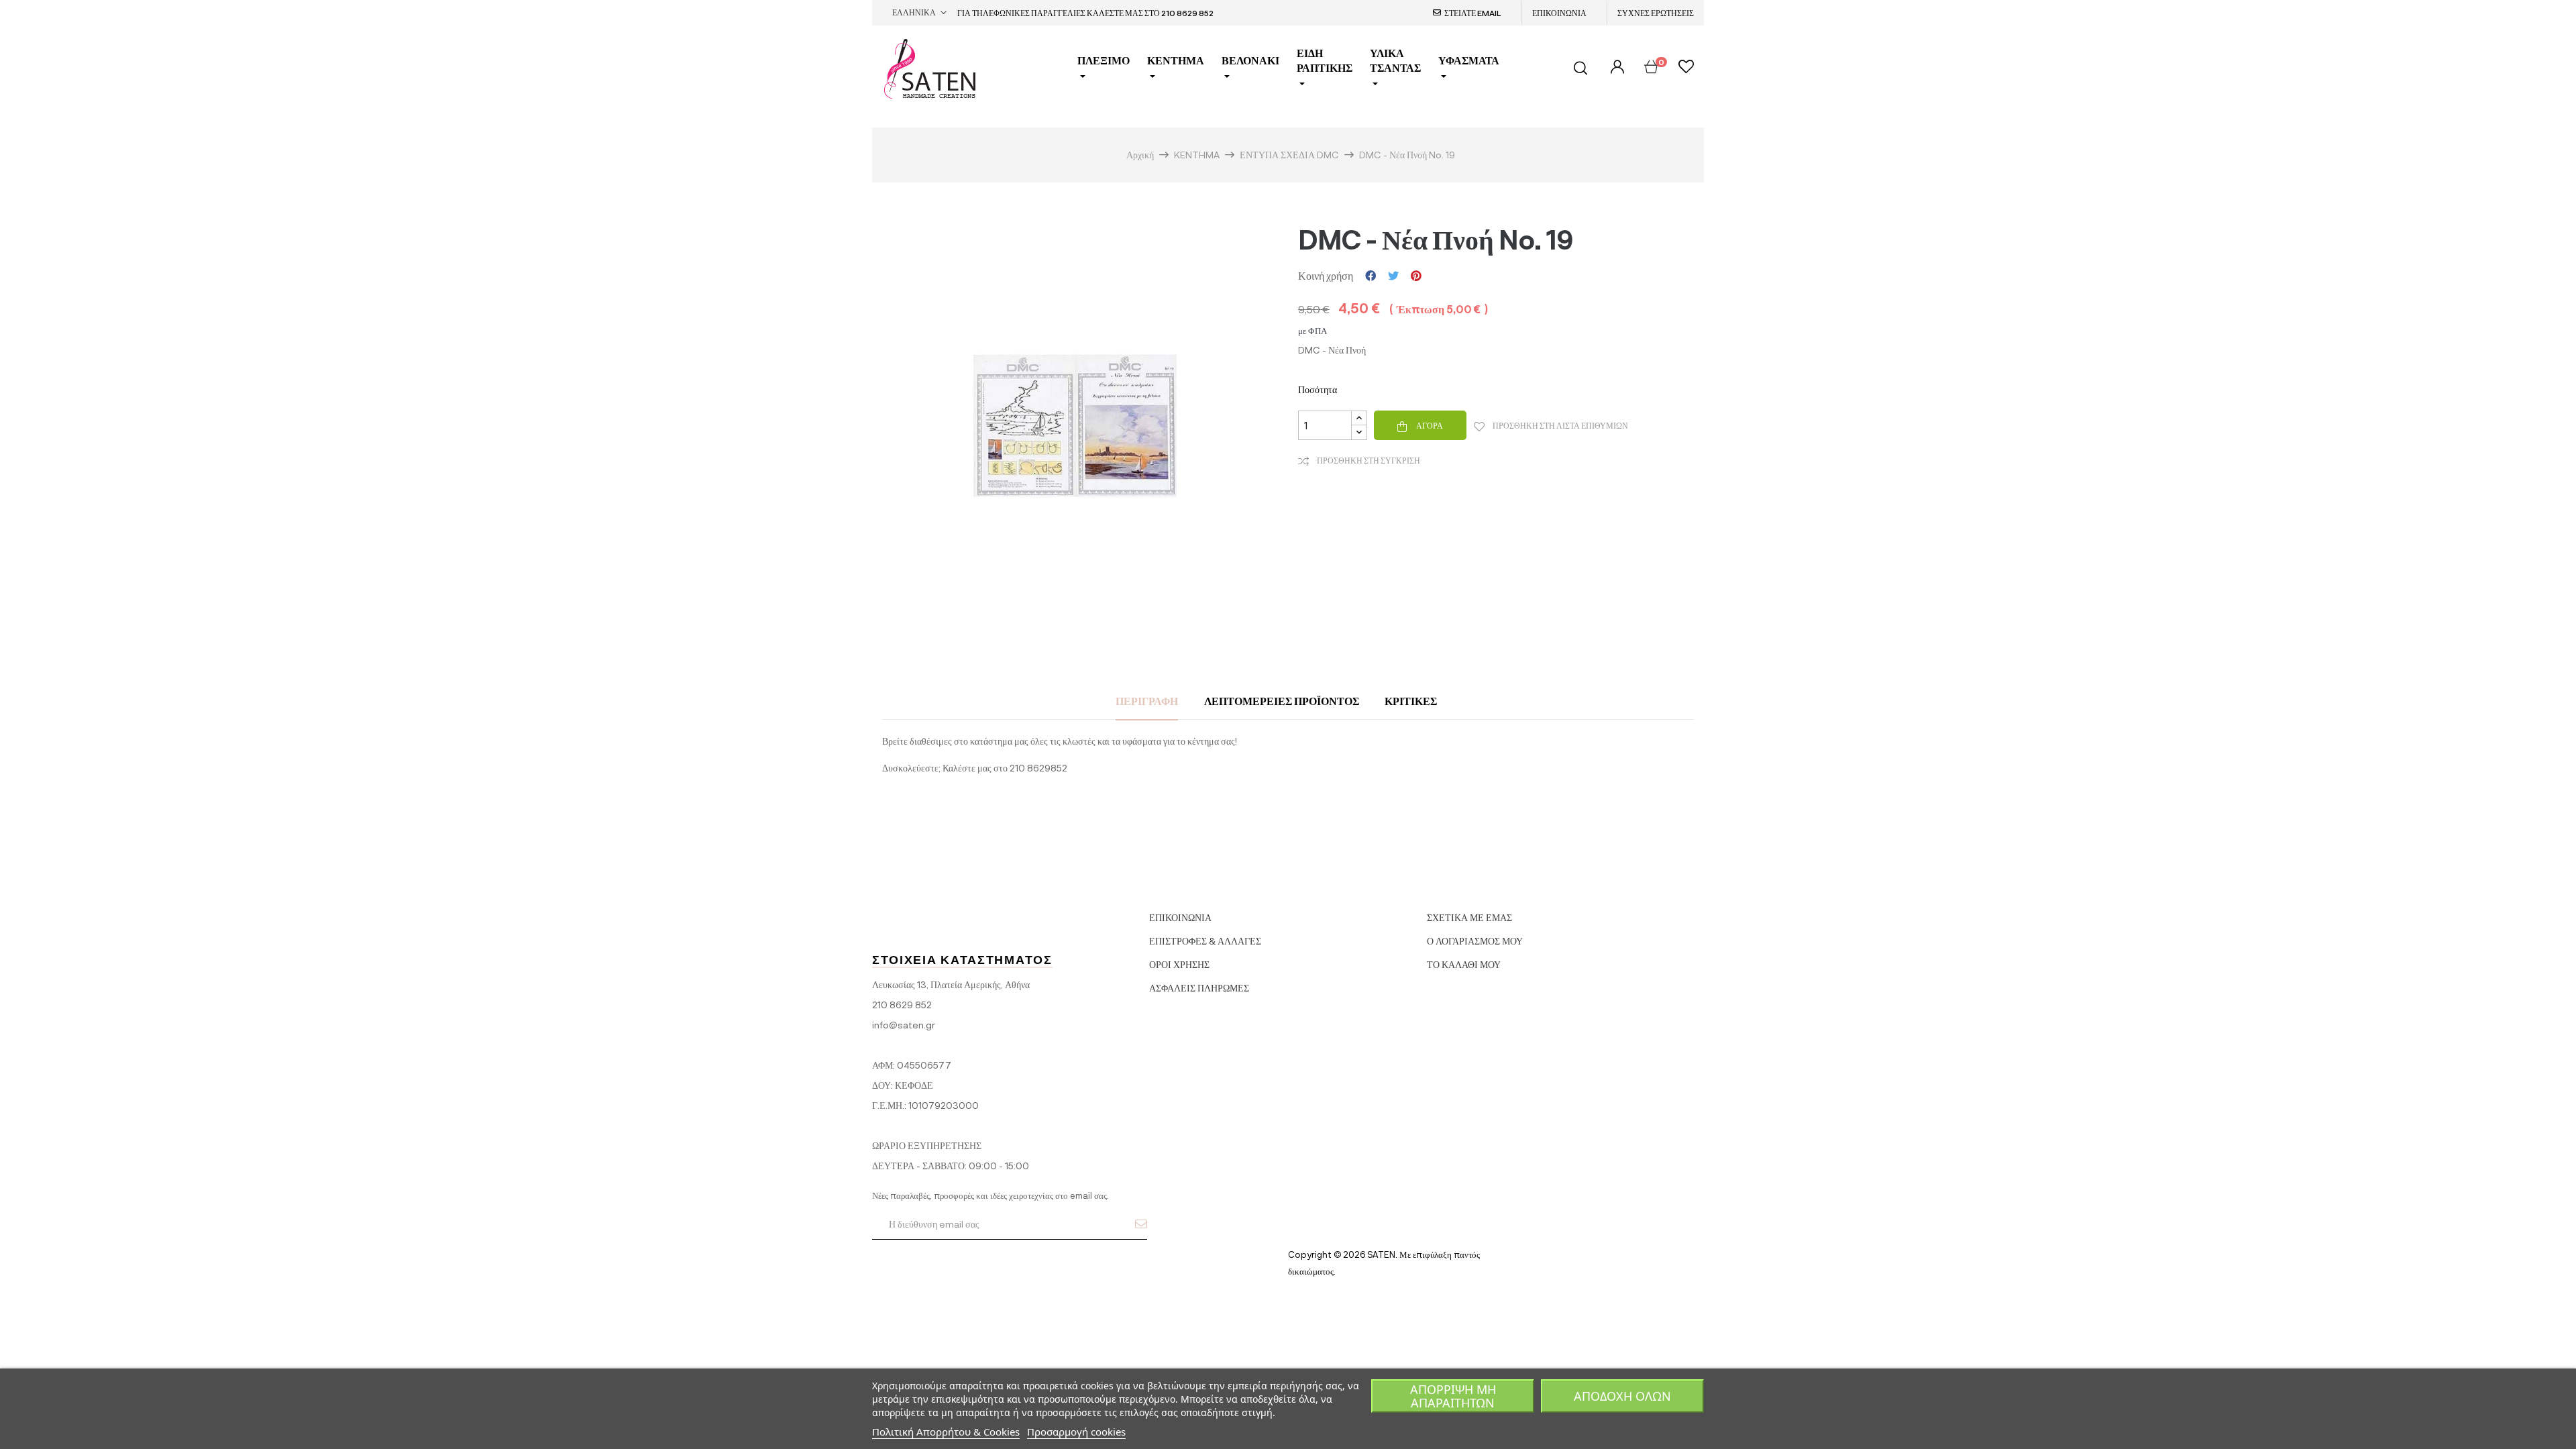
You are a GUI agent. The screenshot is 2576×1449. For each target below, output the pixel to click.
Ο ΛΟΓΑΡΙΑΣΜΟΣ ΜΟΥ (1475, 941)
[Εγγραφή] (1141, 1224)
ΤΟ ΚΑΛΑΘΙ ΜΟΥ (1464, 964)
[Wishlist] (1686, 68)
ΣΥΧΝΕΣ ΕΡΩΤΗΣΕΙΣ (1656, 13)
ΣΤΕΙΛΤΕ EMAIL (1473, 13)
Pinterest (1416, 276)
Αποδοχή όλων (1622, 1396)
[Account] (1616, 67)
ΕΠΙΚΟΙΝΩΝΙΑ (1559, 13)
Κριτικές (1411, 701)
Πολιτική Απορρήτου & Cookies (946, 1432)
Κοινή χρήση (1371, 276)
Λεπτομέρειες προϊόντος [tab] (1282, 701)
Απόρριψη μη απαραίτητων (1453, 1396)
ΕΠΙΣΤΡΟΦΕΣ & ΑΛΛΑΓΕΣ (1205, 941)
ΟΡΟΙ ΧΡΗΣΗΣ (1179, 964)
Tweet (1393, 276)
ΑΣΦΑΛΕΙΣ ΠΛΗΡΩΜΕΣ (1199, 988)
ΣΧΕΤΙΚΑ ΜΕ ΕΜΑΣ (1469, 917)
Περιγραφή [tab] (1147, 701)
